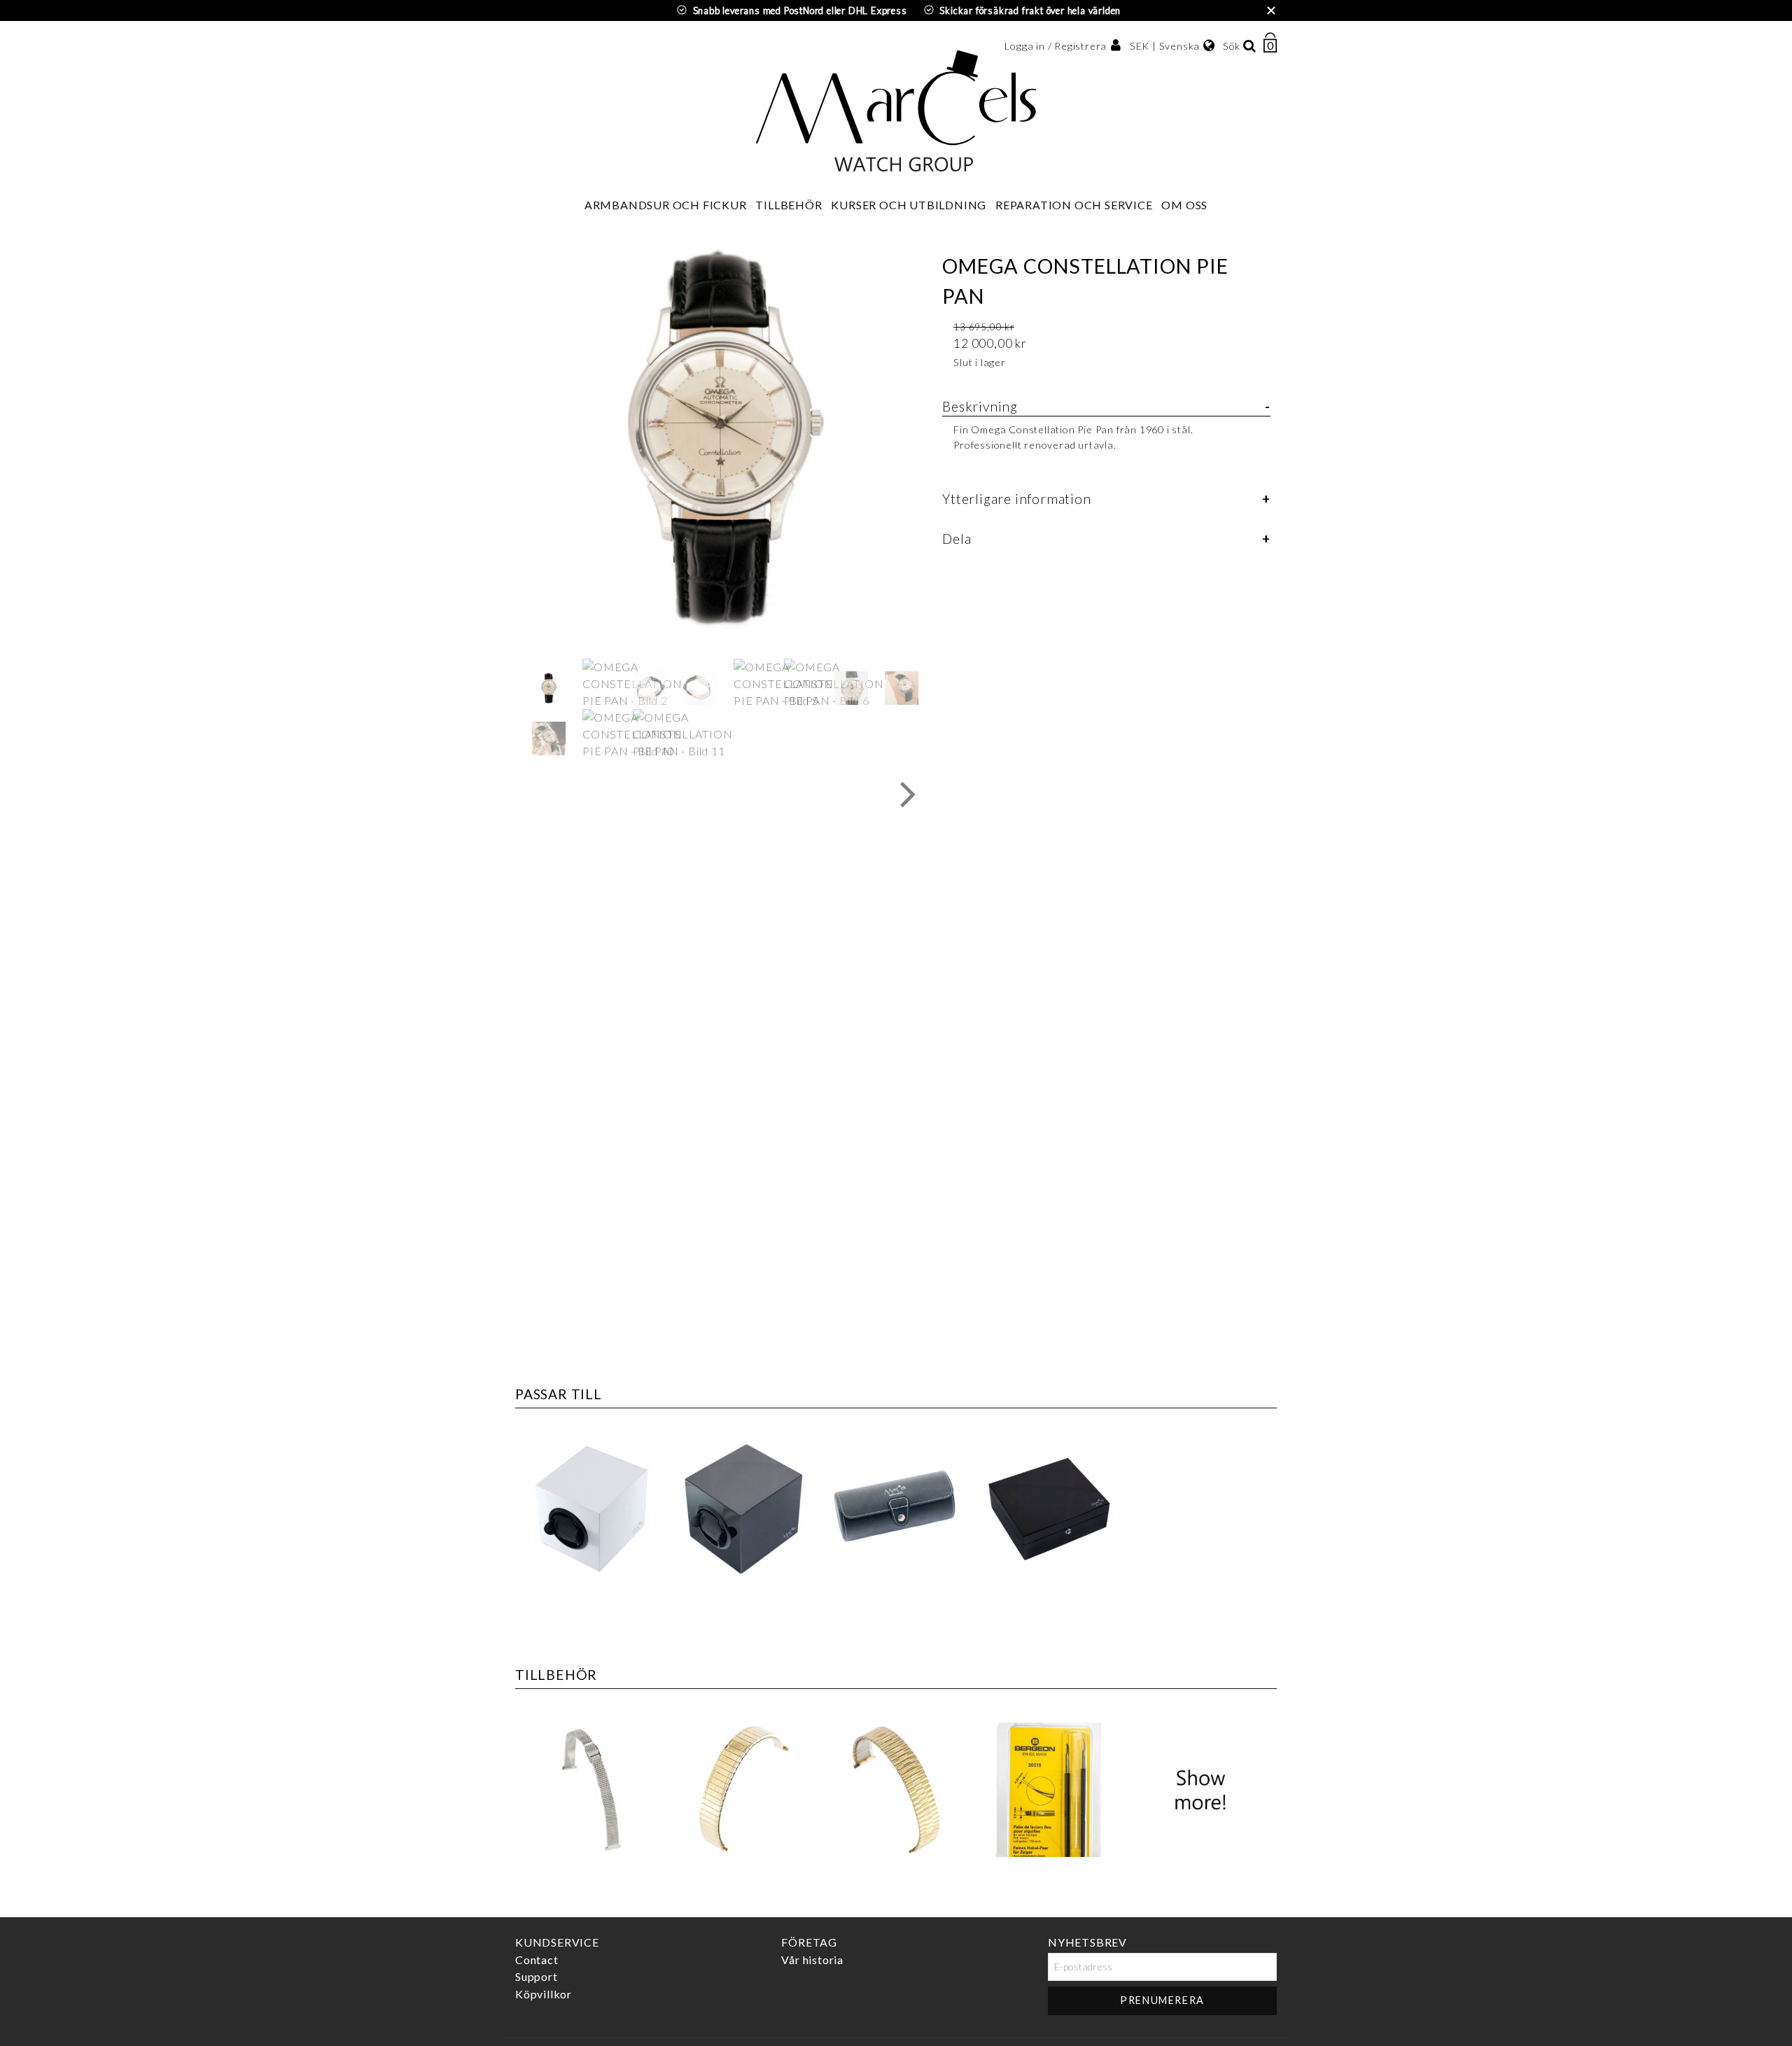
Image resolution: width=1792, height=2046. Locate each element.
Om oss (1184, 205)
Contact (537, 1960)
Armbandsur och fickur (666, 205)
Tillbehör (789, 205)
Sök (1232, 46)
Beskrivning (980, 406)
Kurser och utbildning (909, 205)
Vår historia (812, 1960)
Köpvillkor (544, 1994)
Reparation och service (1074, 205)
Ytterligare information (1016, 499)
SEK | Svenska (1165, 46)
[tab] (1106, 433)
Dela (957, 539)
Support (537, 1977)
